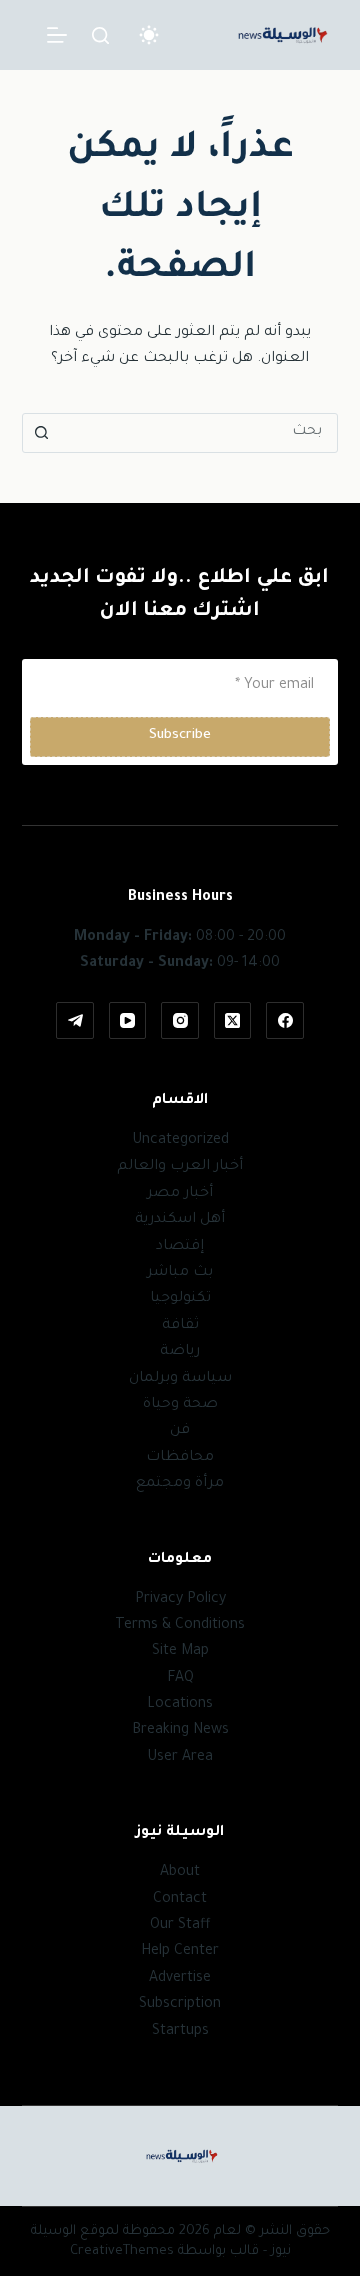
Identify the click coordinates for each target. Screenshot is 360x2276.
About (180, 1873)
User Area (180, 1758)
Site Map (180, 1652)
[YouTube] (128, 1021)
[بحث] (100, 35)
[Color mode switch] (149, 35)
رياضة (180, 1352)
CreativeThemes (122, 2251)
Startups (180, 2032)
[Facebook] (285, 1021)
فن (180, 1431)
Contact (180, 1900)
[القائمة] (57, 35)
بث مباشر (180, 1273)
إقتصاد (180, 1247)
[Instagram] (180, 1021)
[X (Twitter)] (233, 1021)
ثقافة (180, 1326)
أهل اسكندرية (180, 1220)
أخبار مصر (180, 1194)
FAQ (180, 1679)
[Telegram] (75, 1021)
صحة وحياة (180, 1405)
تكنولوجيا (180, 1299)
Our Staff (180, 1926)
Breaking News (180, 1731)
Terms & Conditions (180, 1626)
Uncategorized (180, 1141)
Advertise (180, 1979)
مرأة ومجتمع (180, 1484)
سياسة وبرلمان (180, 1379)
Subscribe (180, 735)
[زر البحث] (42, 433)
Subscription (180, 2005)
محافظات (180, 1458)
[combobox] (199, 433)
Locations (180, 1705)
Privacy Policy (180, 1600)
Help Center (180, 1952)
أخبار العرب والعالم (180, 1167)
